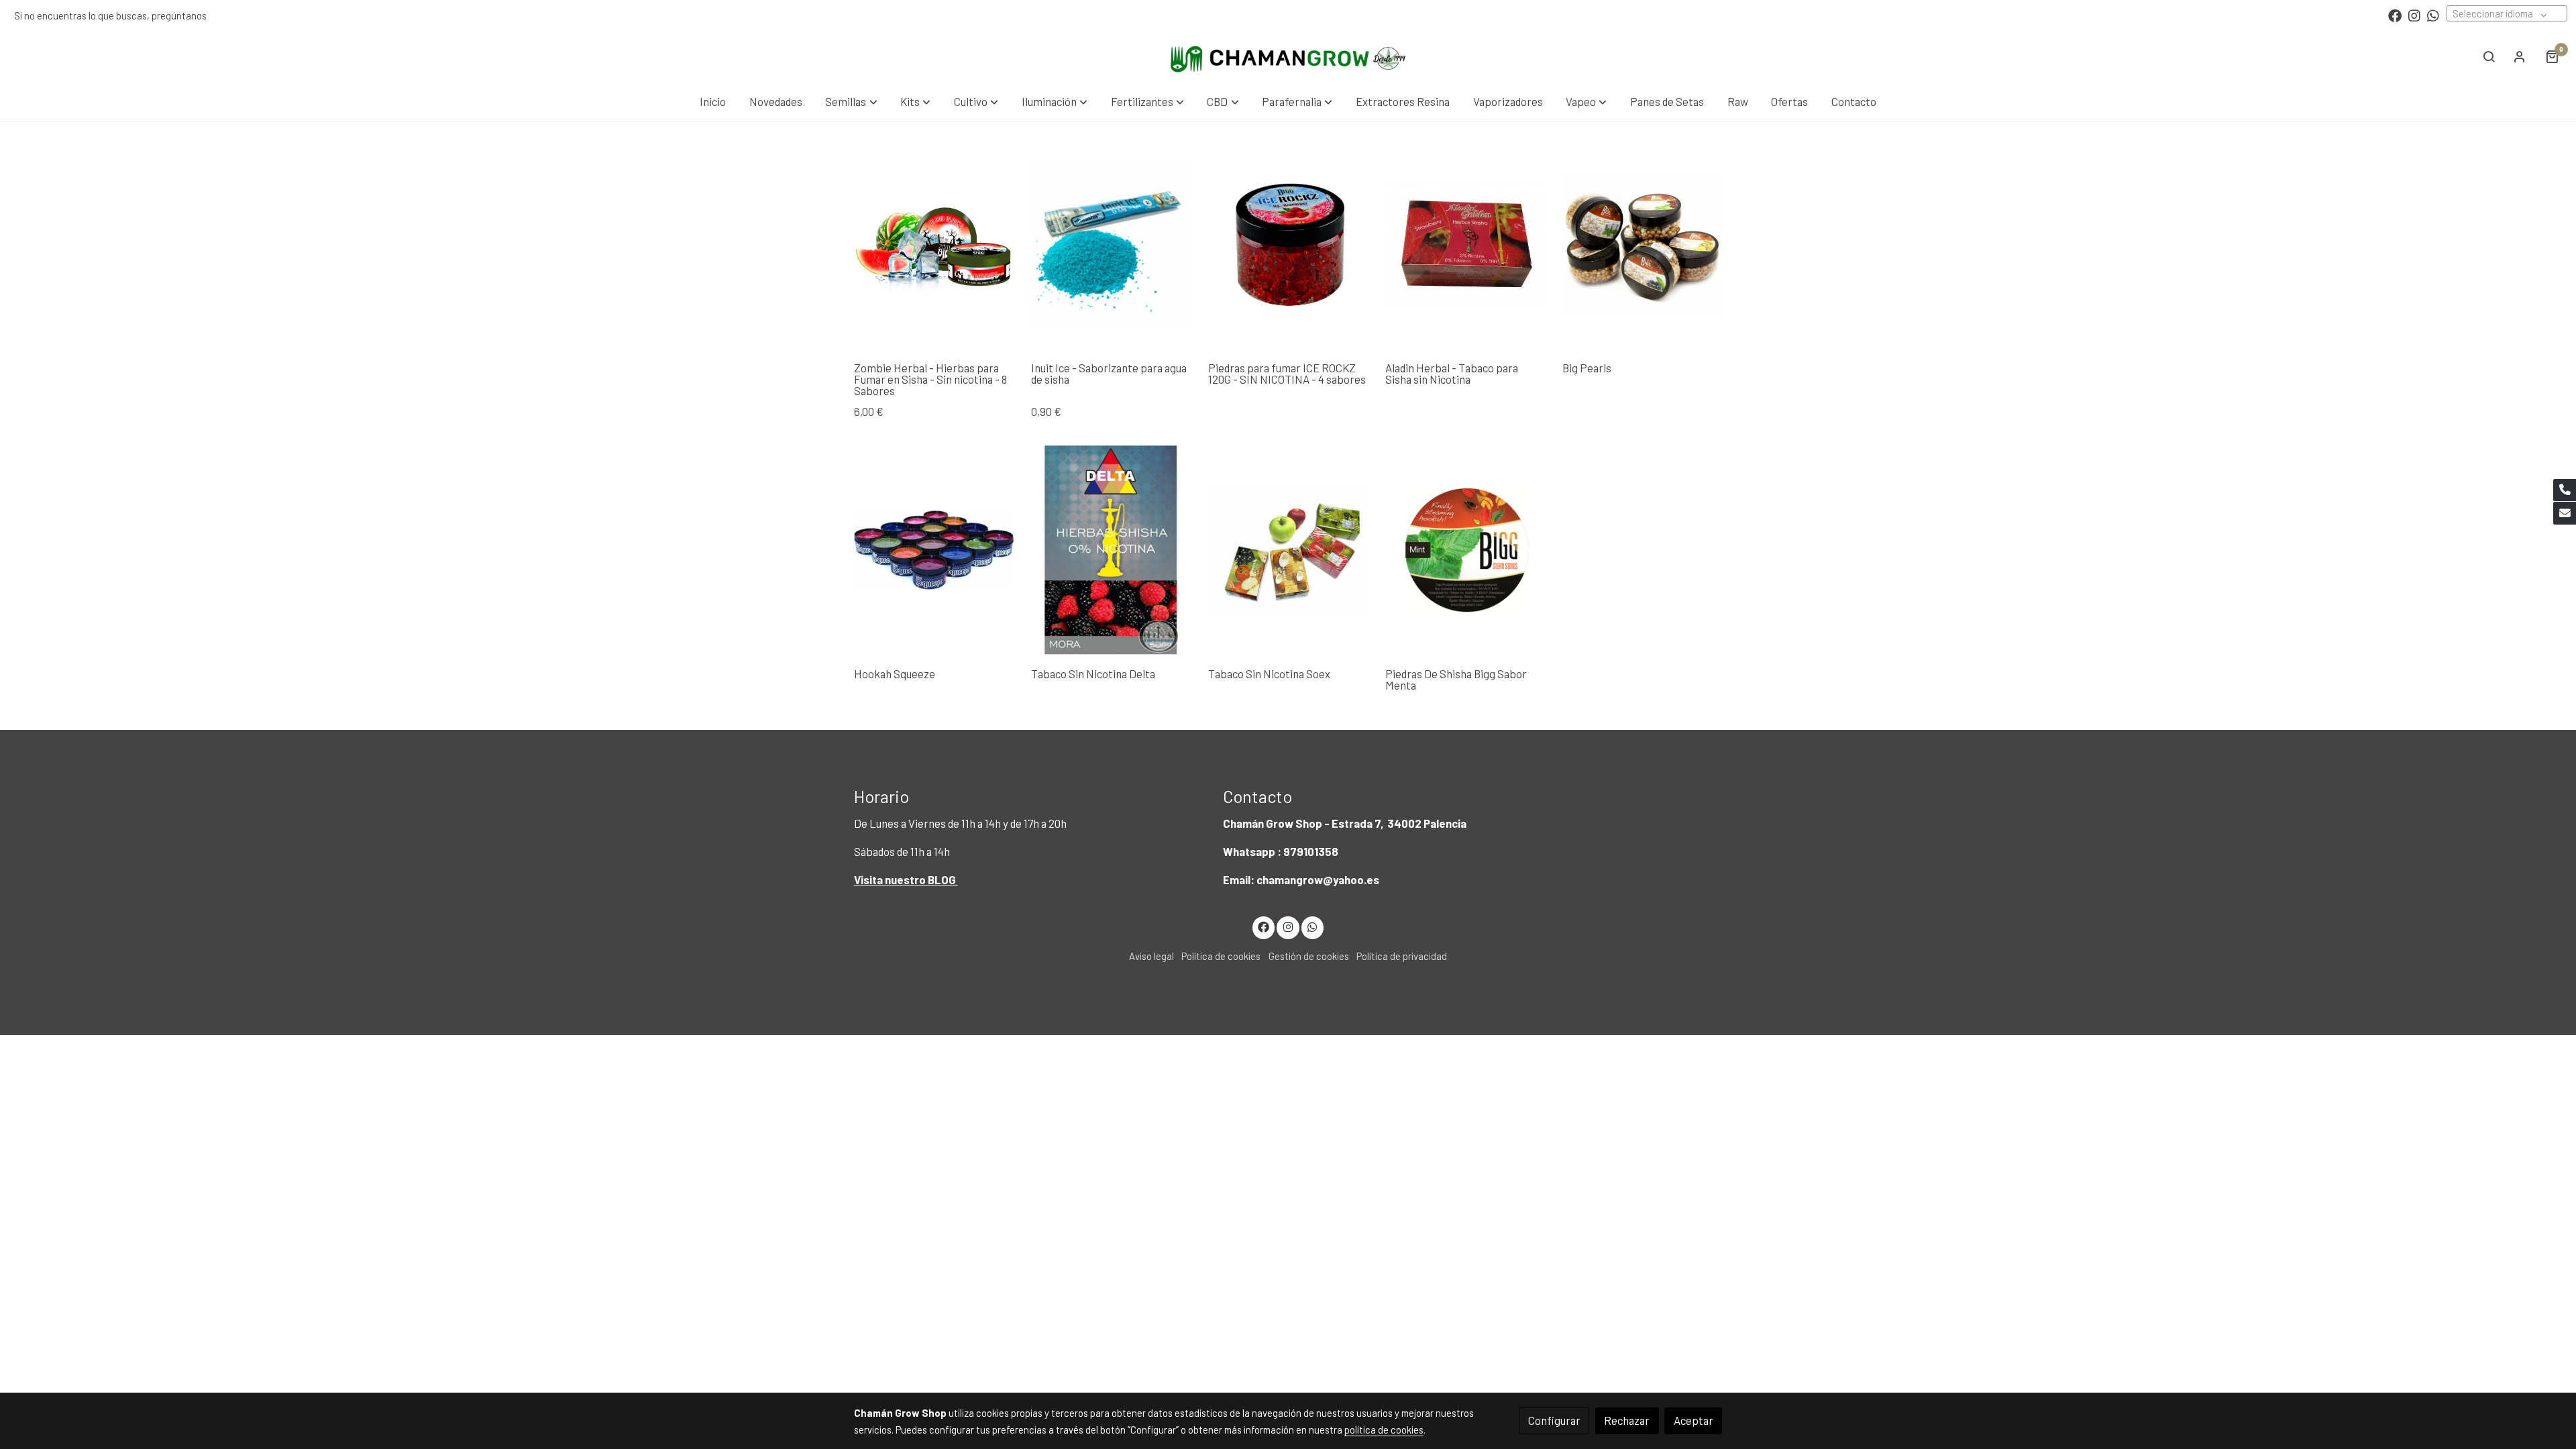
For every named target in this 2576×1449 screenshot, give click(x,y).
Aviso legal (1151, 956)
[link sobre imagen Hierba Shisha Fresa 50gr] (1465, 245)
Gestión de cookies (1309, 956)
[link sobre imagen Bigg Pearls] (1643, 245)
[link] (1288, 56)
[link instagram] (2414, 15)
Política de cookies (1221, 956)
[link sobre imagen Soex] (1288, 550)
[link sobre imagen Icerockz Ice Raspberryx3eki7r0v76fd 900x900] (1288, 245)
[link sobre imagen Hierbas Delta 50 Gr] (1111, 550)
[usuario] (2520, 56)
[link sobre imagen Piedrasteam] (1465, 550)
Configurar (1554, 1420)
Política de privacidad (1402, 956)
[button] (852, 102)
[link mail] (2565, 513)
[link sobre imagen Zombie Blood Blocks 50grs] (934, 245)
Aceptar (1694, 1420)
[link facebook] (2395, 15)
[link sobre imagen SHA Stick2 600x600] (1111, 245)
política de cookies (1384, 1430)
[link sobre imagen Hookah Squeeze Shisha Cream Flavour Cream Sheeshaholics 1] (934, 550)
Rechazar (1627, 1420)
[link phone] (2565, 490)
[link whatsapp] (2433, 15)
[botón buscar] (2489, 56)
